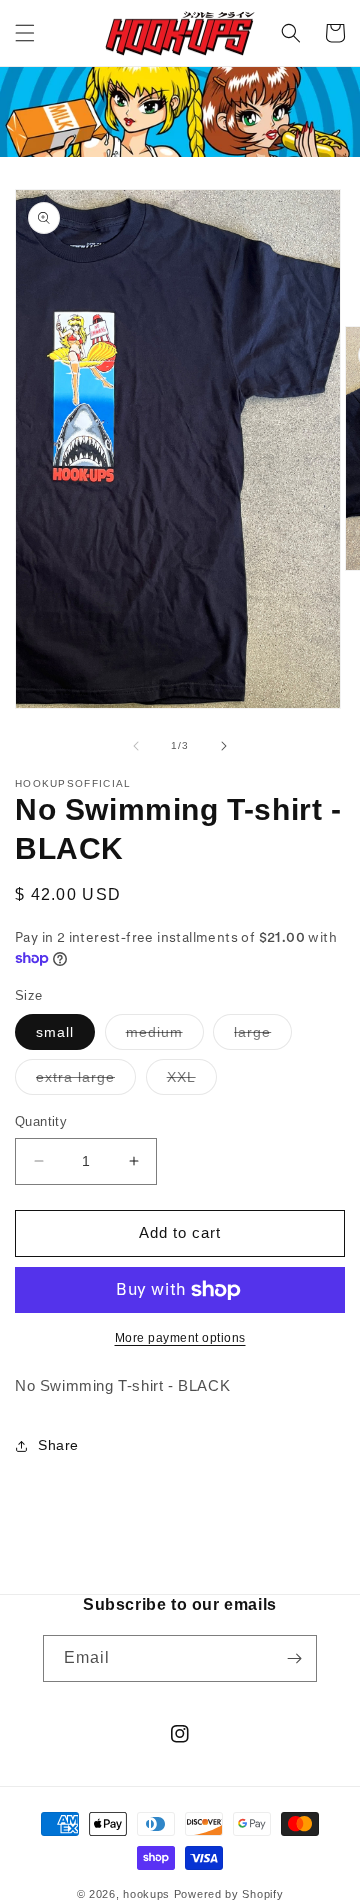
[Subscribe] (294, 1658)
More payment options (180, 1338)
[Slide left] (136, 746)
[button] (25, 33)
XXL (192, 1081)
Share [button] (58, 1445)
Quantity (41, 1121)
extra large (86, 1081)
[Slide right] (224, 746)
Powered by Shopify (229, 1894)
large (263, 1036)
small (55, 1032)
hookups (146, 1894)
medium (165, 1036)
